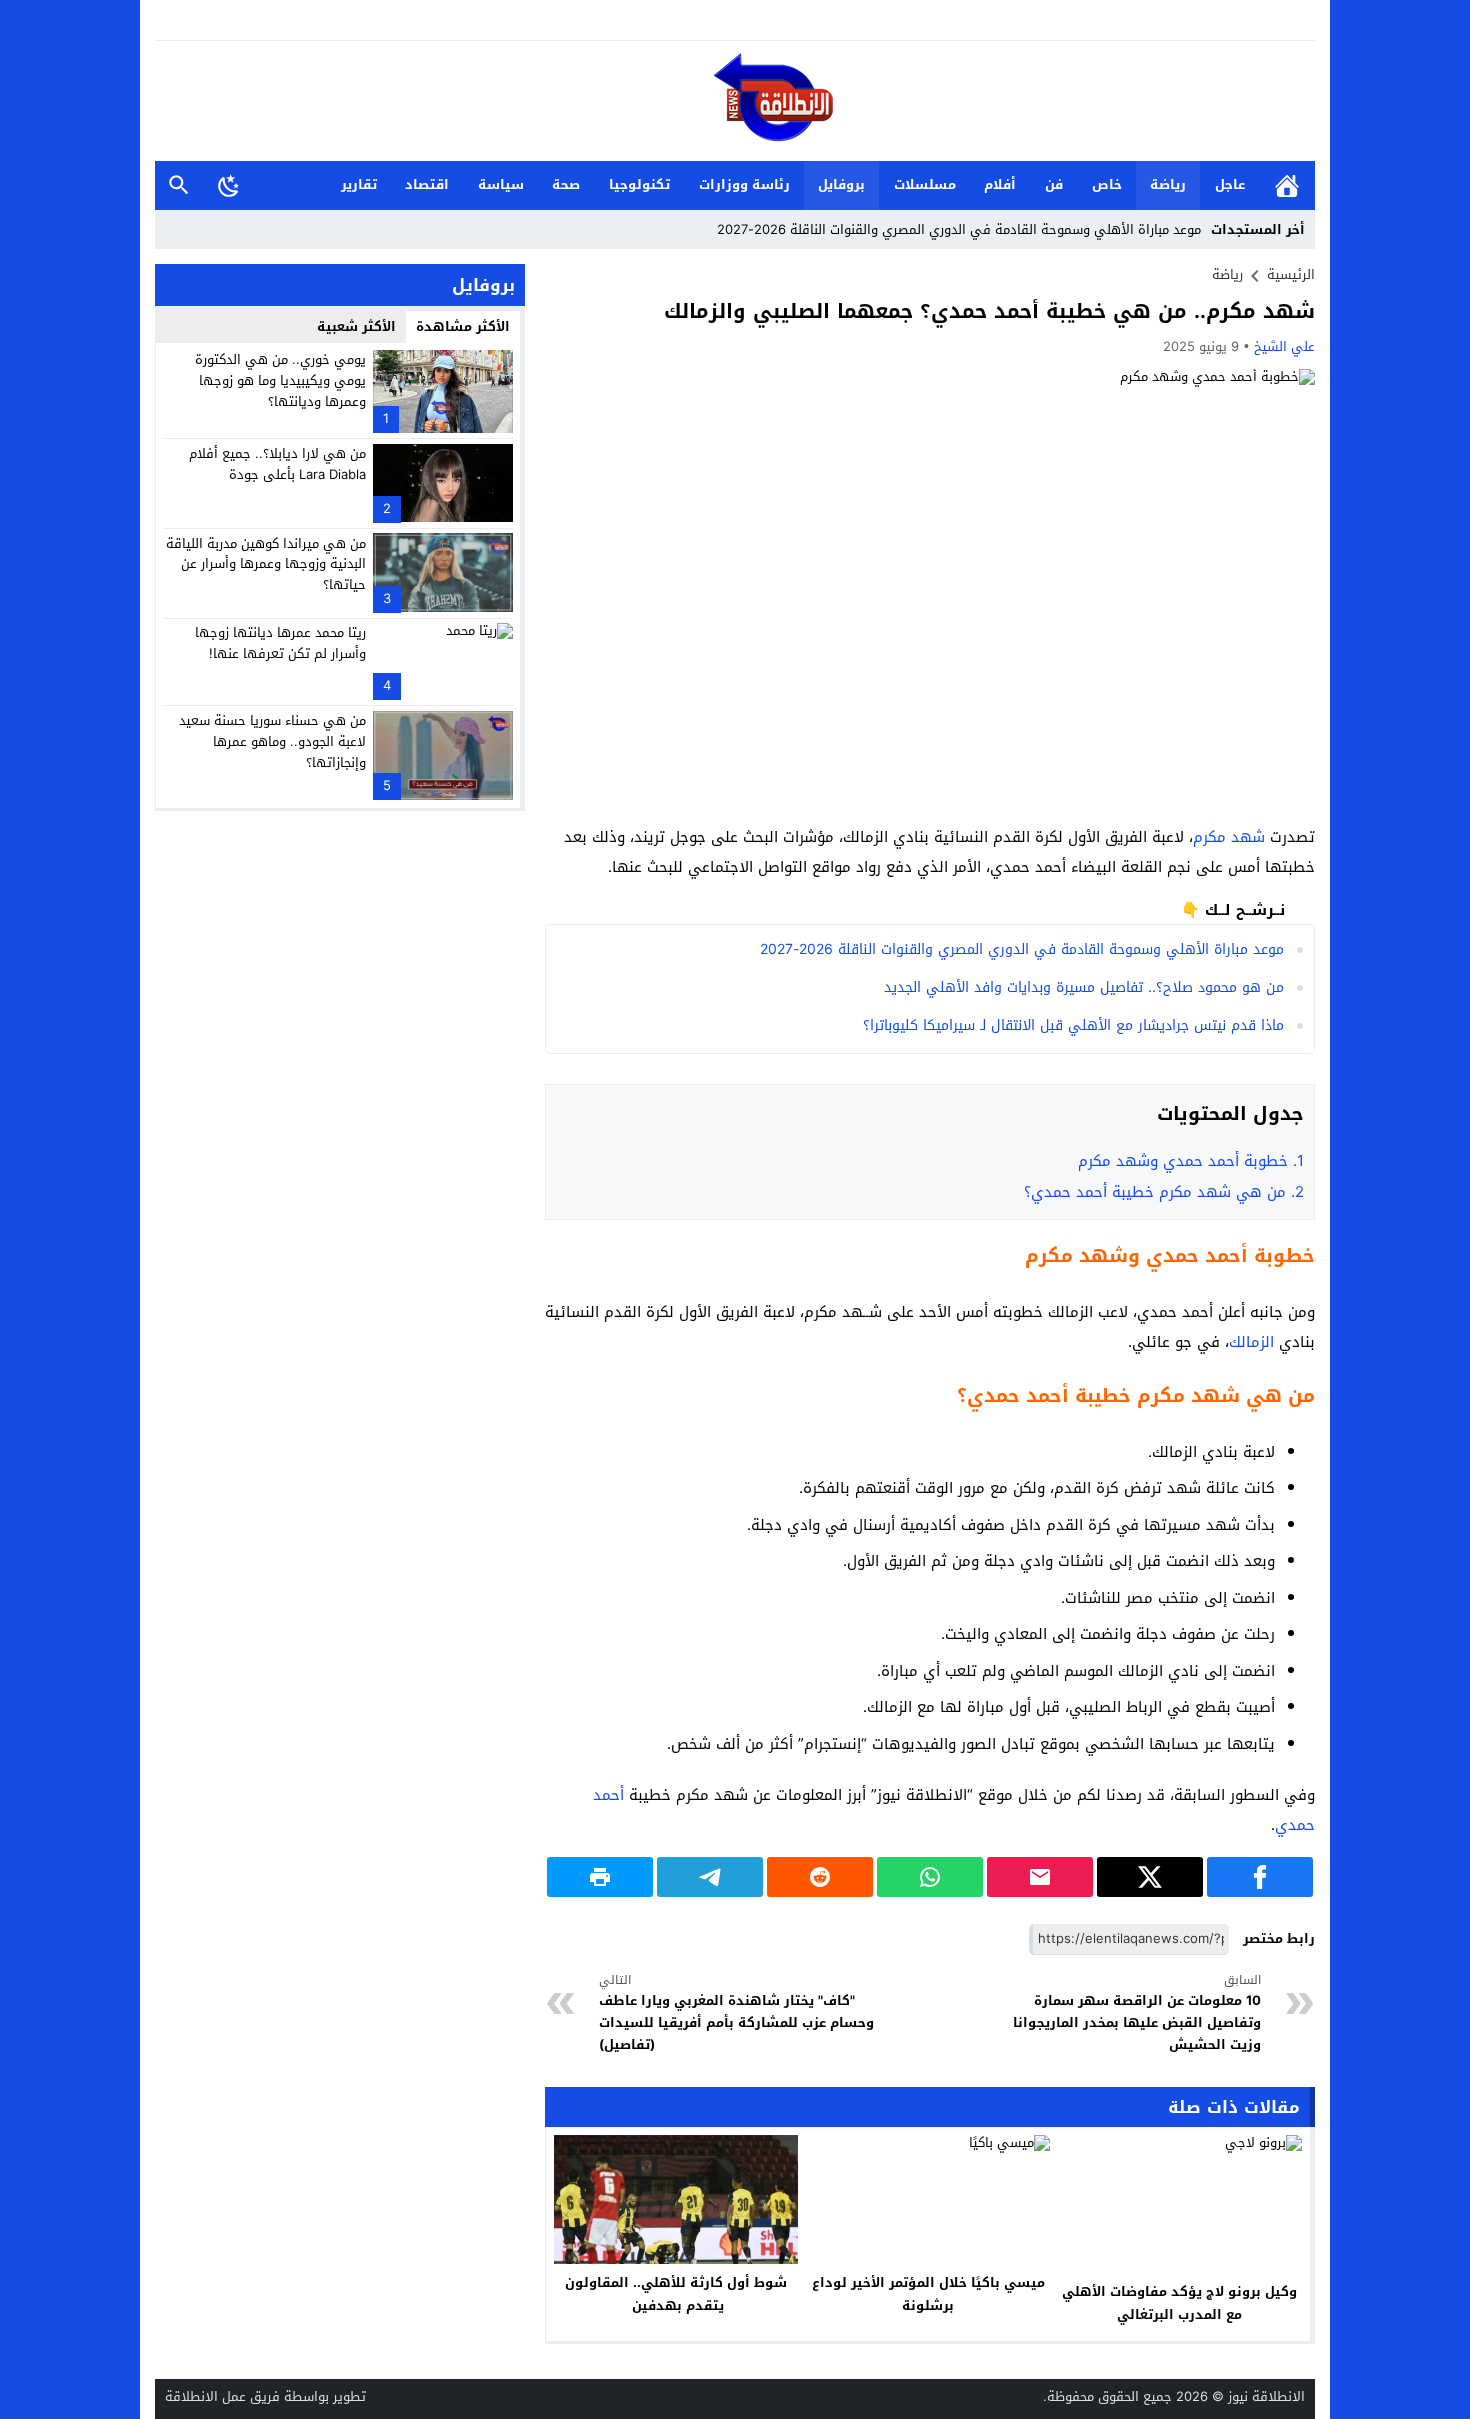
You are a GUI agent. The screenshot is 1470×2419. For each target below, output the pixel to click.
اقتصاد (427, 184)
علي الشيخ (1284, 346)
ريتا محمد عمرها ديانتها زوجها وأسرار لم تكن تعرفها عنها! (280, 643)
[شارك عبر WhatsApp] (930, 1877)
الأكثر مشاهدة (463, 326)
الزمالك (1251, 1342)
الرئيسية (1287, 185)
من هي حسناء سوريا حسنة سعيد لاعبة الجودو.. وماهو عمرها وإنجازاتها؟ (272, 741)
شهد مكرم (1229, 837)
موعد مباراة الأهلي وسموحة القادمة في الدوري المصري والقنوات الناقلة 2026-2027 (959, 229)
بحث (179, 185)
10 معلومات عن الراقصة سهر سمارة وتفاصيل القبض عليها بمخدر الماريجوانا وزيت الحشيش (1137, 2014)
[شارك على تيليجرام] (710, 1877)
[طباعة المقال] (600, 1877)
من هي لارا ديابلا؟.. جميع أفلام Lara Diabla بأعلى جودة (277, 464)
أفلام (1000, 184)
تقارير (359, 184)
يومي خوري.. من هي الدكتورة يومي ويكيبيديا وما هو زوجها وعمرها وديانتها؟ (280, 380)
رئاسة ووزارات (744, 184)
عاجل (1230, 184)
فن (1054, 184)
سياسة (501, 184)
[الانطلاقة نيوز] (735, 102)
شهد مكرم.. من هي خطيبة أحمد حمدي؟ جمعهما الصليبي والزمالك (989, 311)
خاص (1107, 184)
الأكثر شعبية (356, 326)
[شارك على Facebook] (1260, 1877)
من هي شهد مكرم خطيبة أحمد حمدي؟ (1164, 1192)
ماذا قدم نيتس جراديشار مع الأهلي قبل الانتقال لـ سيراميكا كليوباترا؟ (1073, 1025)
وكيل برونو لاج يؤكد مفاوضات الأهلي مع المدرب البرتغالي (1179, 2303)
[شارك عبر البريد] (1040, 1877)
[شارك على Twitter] (1150, 1877)
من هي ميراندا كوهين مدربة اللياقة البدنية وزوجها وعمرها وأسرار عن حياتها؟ (266, 563)
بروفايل (841, 184)
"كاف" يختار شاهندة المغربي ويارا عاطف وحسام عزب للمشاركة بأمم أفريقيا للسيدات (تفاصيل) (736, 2014)
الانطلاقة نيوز (1266, 2396)
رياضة (1168, 184)
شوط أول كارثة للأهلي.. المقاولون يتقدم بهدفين (676, 2294)
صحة (566, 184)
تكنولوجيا (639, 184)
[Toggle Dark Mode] (229, 185)
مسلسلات (925, 184)
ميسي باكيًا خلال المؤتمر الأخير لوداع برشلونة (928, 2294)
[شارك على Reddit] (820, 1877)
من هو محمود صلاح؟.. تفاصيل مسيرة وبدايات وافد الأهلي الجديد (1084, 987)
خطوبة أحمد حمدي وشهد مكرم (1188, 1161)
